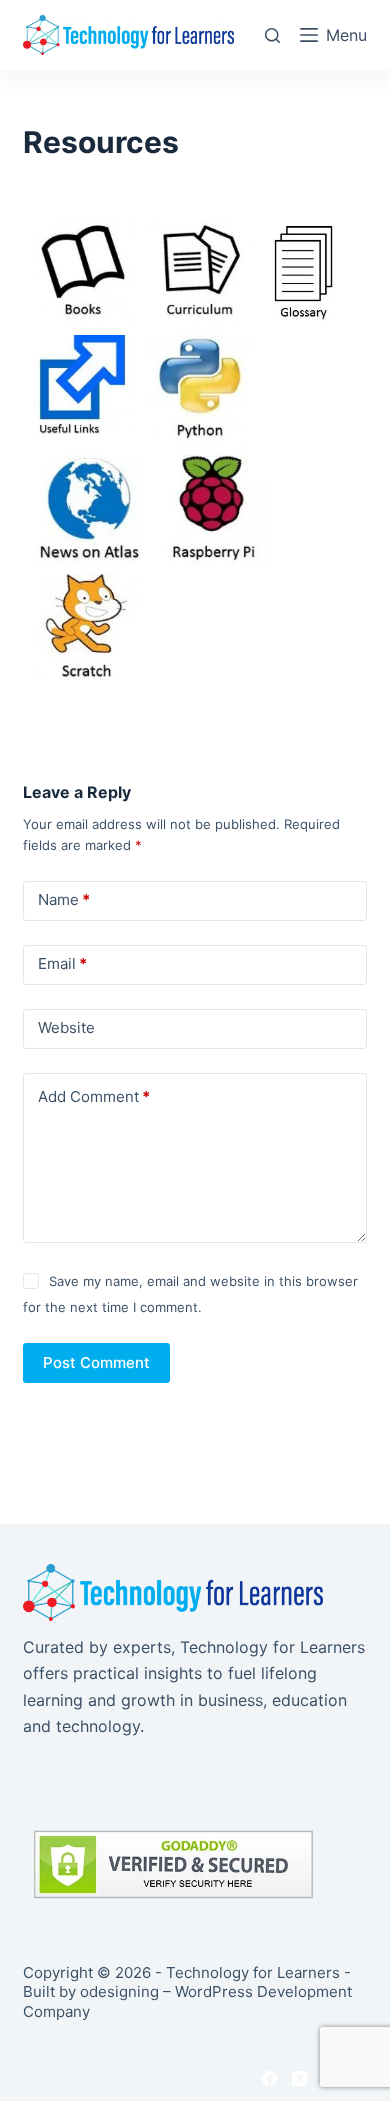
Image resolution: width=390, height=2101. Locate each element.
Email (62, 963)
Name (64, 899)
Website (66, 1027)
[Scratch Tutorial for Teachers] (86, 625)
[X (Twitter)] (299, 2078)
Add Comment (94, 1096)
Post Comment (96, 1362)
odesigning (119, 1991)
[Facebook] (269, 2078)
